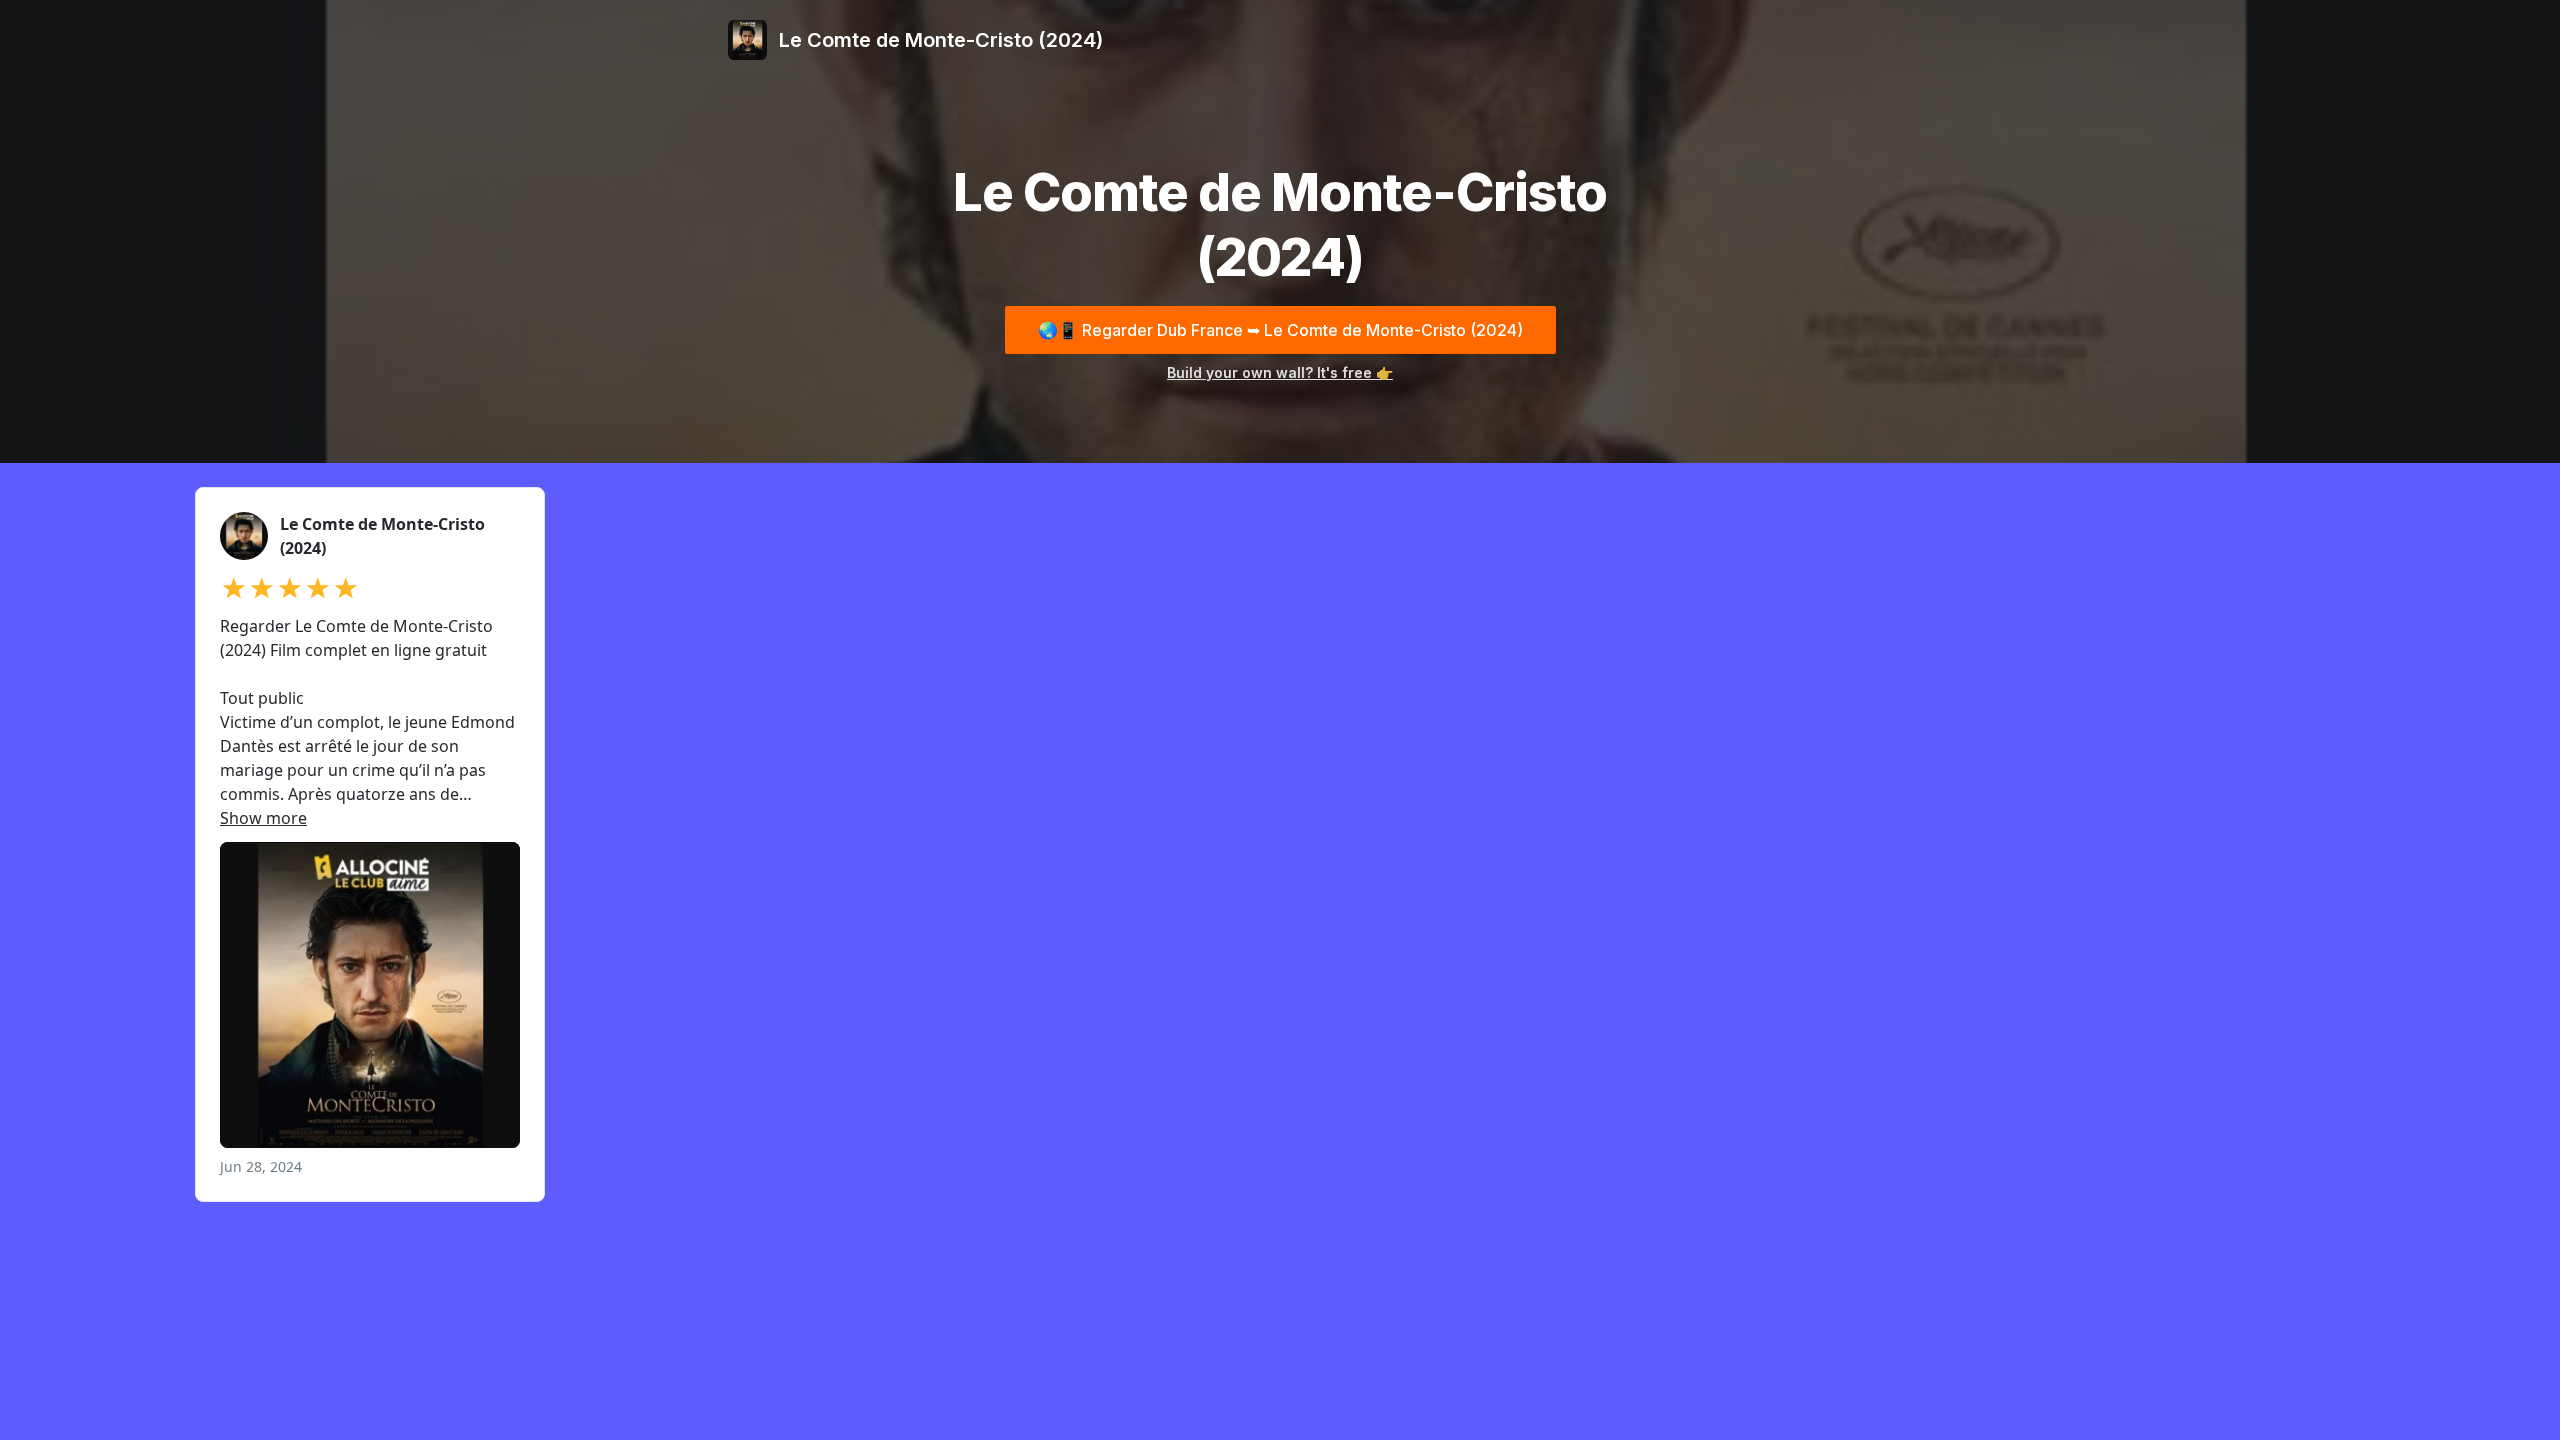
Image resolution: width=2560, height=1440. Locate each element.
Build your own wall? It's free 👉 (1280, 372)
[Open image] (370, 995)
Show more (263, 818)
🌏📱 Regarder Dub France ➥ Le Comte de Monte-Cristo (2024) (1280, 330)
